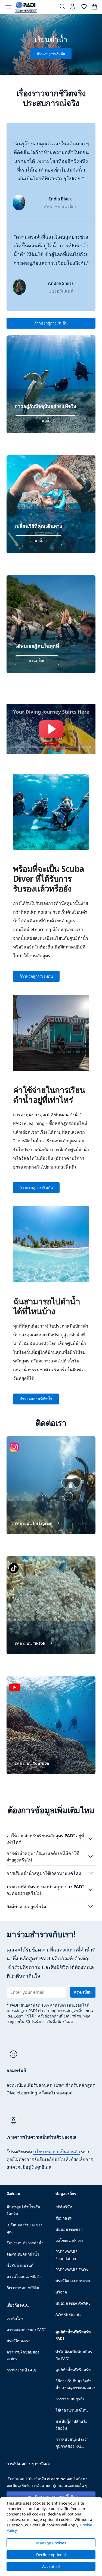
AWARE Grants (68, 2314)
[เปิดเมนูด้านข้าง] (8, 7)
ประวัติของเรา (18, 2341)
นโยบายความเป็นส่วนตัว (57, 2152)
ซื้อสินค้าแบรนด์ (20, 2265)
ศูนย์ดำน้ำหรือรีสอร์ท (73, 2370)
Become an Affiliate (24, 2288)
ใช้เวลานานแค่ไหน (72, 2410)
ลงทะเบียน (83, 1992)
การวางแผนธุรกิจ (70, 2399)
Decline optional (51, 2555)
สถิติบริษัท (64, 2207)
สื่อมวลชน (64, 2218)
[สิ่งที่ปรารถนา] (84, 8)
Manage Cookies (51, 2543)
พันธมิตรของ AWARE (73, 2303)
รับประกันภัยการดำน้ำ (25, 2243)
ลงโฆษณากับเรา (69, 2240)
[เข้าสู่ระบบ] (73, 8)
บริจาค (61, 2292)
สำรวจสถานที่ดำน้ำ (36, 1399)
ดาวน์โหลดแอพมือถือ (24, 2276)
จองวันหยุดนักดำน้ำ (23, 2254)
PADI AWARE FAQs (72, 2270)
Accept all (51, 2566)
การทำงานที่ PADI (21, 2370)
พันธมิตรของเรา (69, 2229)
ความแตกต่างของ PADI (26, 2330)
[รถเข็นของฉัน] (94, 8)
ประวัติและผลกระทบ (73, 2281)
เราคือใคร (15, 2318)
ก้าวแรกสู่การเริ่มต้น (51, 323)
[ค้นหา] (62, 8)
